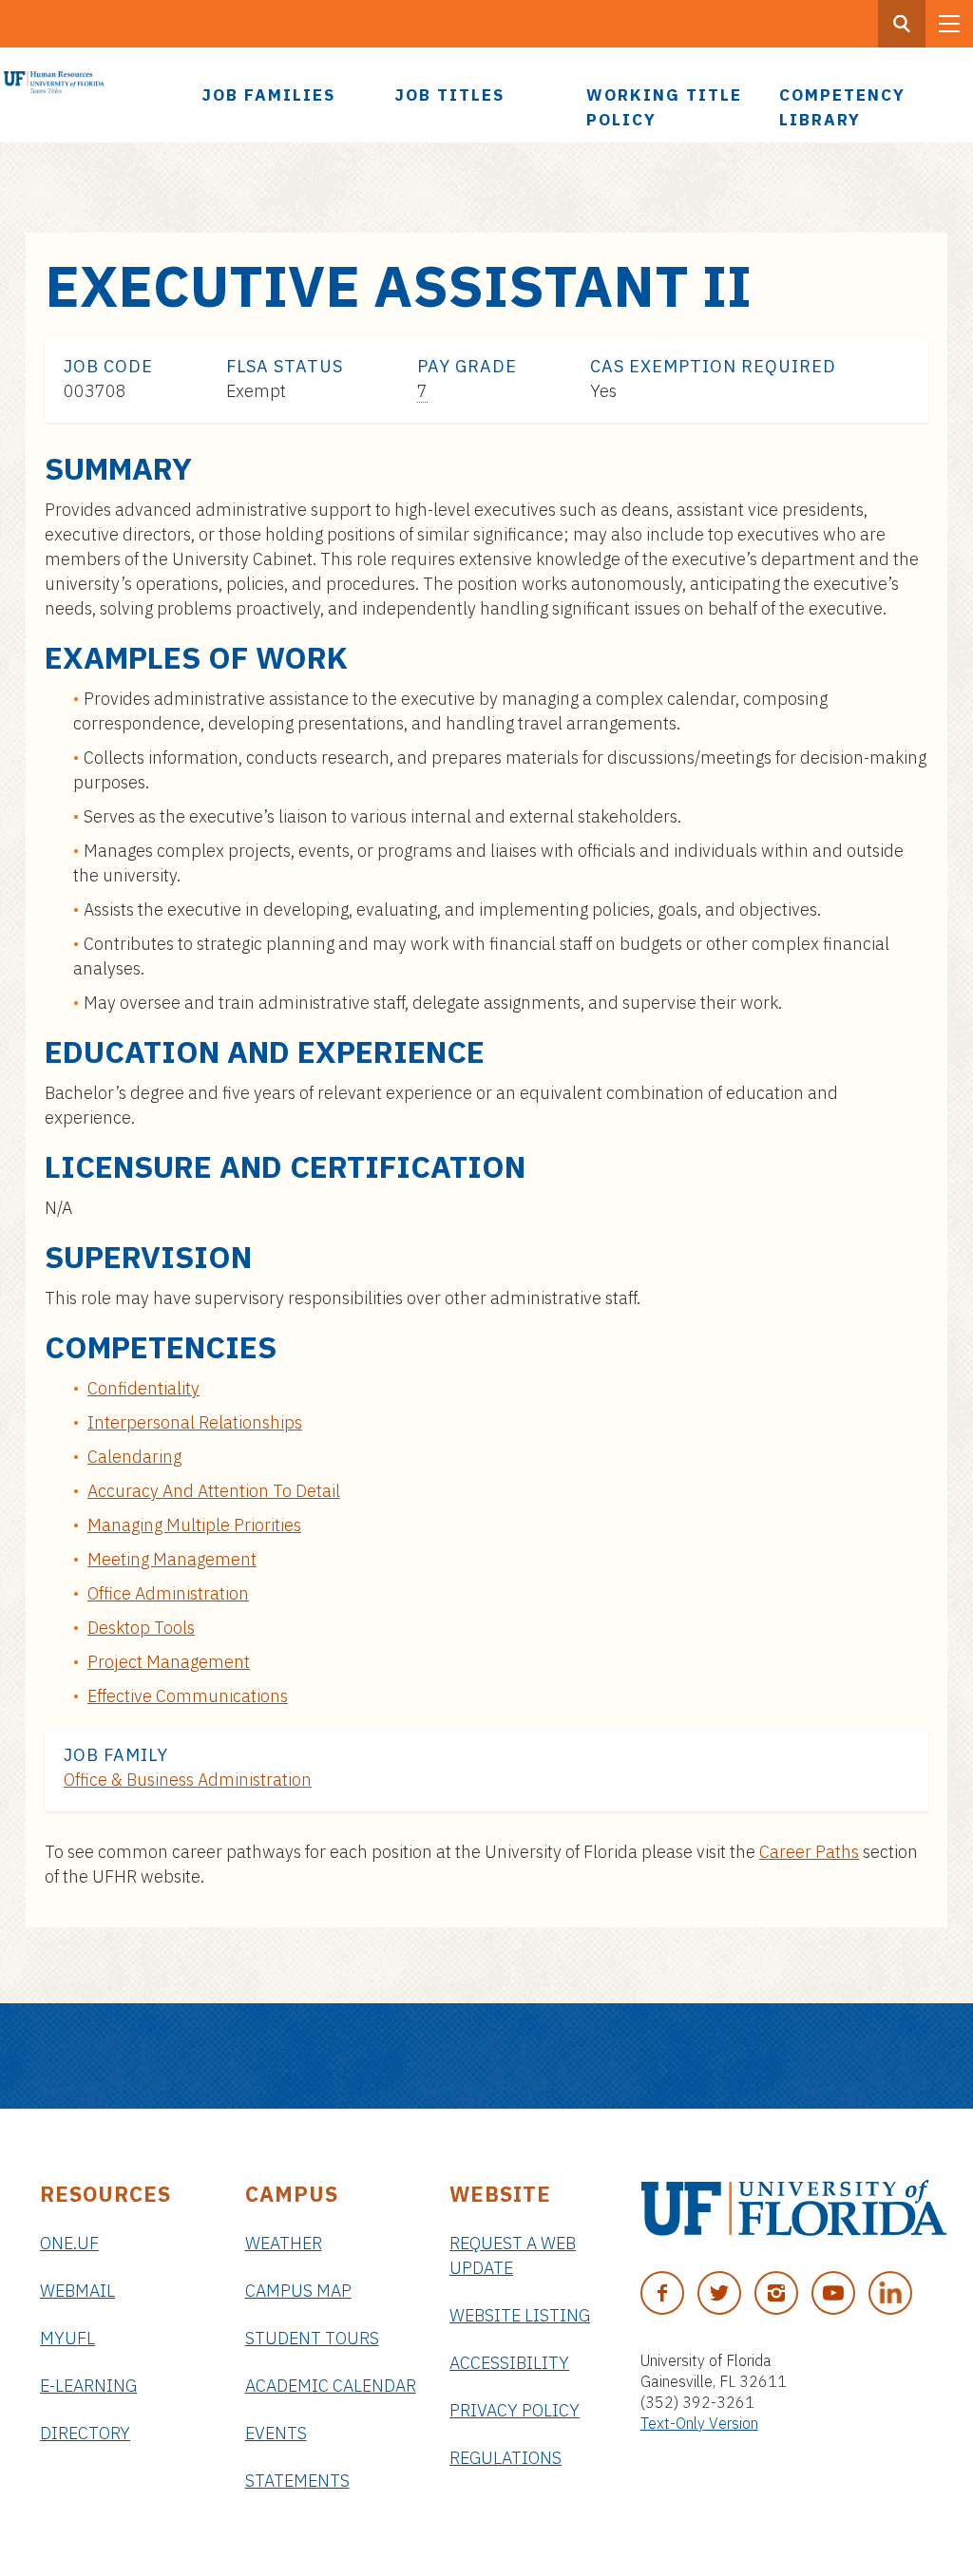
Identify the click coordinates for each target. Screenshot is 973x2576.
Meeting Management (172, 1559)
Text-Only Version (699, 2423)
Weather (284, 2243)
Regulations (506, 2458)
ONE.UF (69, 2243)
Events (276, 2433)
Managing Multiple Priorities (194, 1525)
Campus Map (298, 2291)
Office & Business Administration (188, 1780)
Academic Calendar (331, 2386)
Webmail (77, 2291)
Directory (85, 2433)
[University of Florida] (794, 2208)
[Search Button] (902, 24)
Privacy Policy (515, 2410)
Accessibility (509, 2363)
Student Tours (312, 2338)
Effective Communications (188, 1696)
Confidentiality (143, 1388)
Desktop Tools (141, 1628)
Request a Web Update (513, 2255)
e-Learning (88, 2386)
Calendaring (134, 1457)
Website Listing (520, 2315)
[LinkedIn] (890, 2293)
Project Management (169, 1662)
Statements (297, 2481)
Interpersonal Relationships (195, 1422)
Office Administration (168, 1593)
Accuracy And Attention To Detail (214, 1491)
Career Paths (809, 1852)
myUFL (67, 2338)
